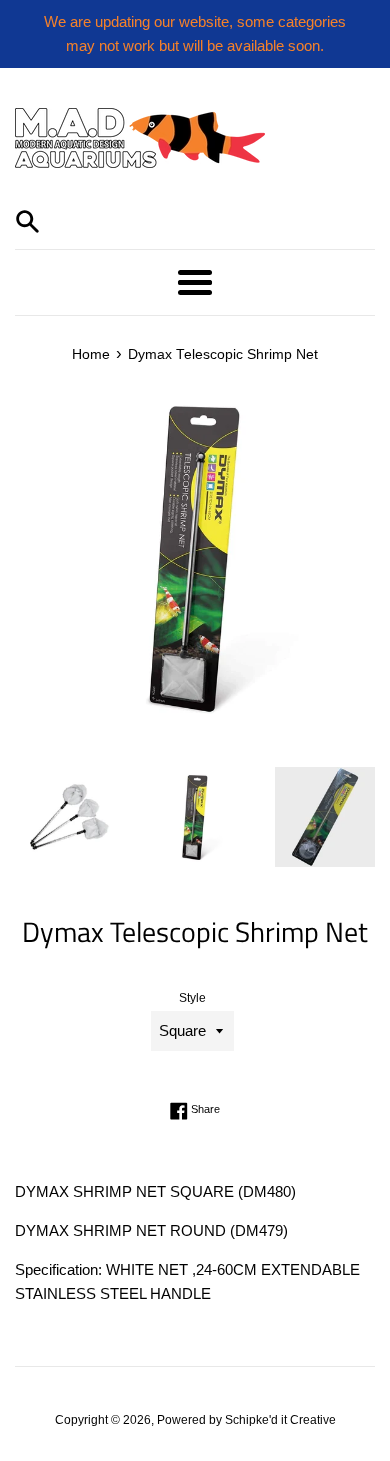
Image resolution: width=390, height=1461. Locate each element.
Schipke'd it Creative (280, 1420)
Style (192, 998)
